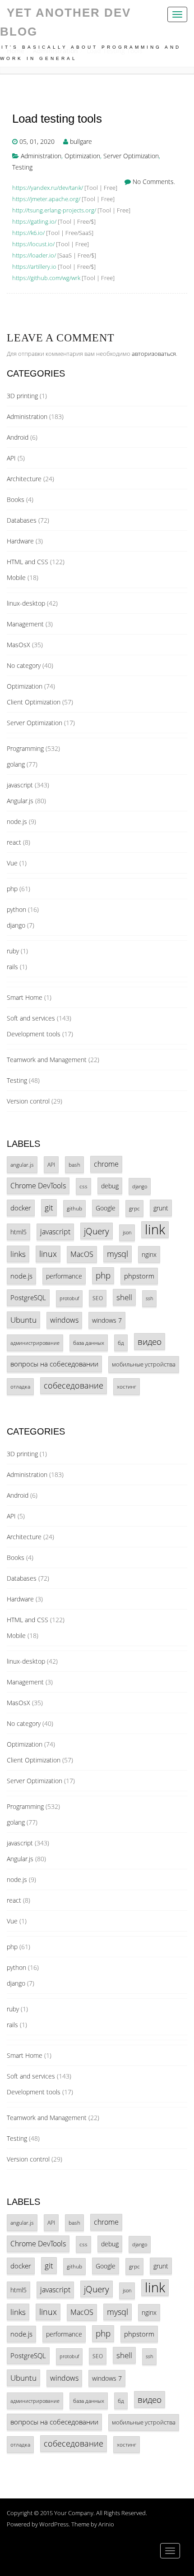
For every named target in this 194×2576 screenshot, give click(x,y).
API (11, 458)
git (49, 1207)
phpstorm (139, 1276)
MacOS (82, 1254)
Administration (41, 156)
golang (16, 764)
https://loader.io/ (34, 255)
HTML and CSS (28, 562)
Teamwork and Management (47, 1060)
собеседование (74, 1385)
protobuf (69, 1298)
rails (12, 967)
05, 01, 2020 (37, 141)
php (12, 889)
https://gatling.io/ (34, 221)
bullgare (81, 141)
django (16, 925)
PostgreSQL (28, 1297)
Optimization (82, 156)
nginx (149, 1254)
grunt (161, 1208)
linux (48, 1254)
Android (18, 437)
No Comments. (154, 182)
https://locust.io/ (33, 244)
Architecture (24, 479)
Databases (22, 520)
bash (74, 1165)
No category (24, 665)
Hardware (20, 541)
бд (121, 1343)
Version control (28, 1101)
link (155, 1230)
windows (64, 1320)
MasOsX (18, 645)
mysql (118, 1254)
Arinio (106, 2524)
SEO (98, 1298)
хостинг (127, 1386)
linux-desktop (26, 603)
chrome (106, 1164)
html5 (18, 1232)
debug (110, 1186)
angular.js (22, 1164)
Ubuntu (23, 1320)
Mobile (16, 577)
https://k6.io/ (28, 233)
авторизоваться (154, 354)
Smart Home (25, 997)
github (74, 1208)
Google (106, 1208)
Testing (22, 167)
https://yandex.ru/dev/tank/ (48, 188)
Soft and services (31, 1018)
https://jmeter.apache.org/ (46, 199)
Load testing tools (57, 119)
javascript (20, 785)
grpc (134, 1208)
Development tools (34, 1034)
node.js (17, 821)
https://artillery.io (34, 267)
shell (124, 1297)
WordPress (54, 2524)
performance (64, 1276)
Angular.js (20, 801)
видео (150, 1341)
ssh (149, 1298)
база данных (89, 1343)
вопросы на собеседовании (54, 1364)
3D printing (22, 396)
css (83, 1186)
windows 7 (107, 1320)
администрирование (35, 1343)
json (127, 1233)
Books (16, 499)
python (16, 909)
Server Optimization (131, 156)
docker (21, 1208)
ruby (13, 951)
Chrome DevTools (38, 1186)
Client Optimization (34, 702)
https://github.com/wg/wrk (46, 278)
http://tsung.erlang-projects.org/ (54, 210)
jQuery (97, 1231)
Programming (25, 748)
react (14, 842)
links (18, 1254)
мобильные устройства (144, 1364)
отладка (20, 1386)
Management (25, 624)
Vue (12, 863)
